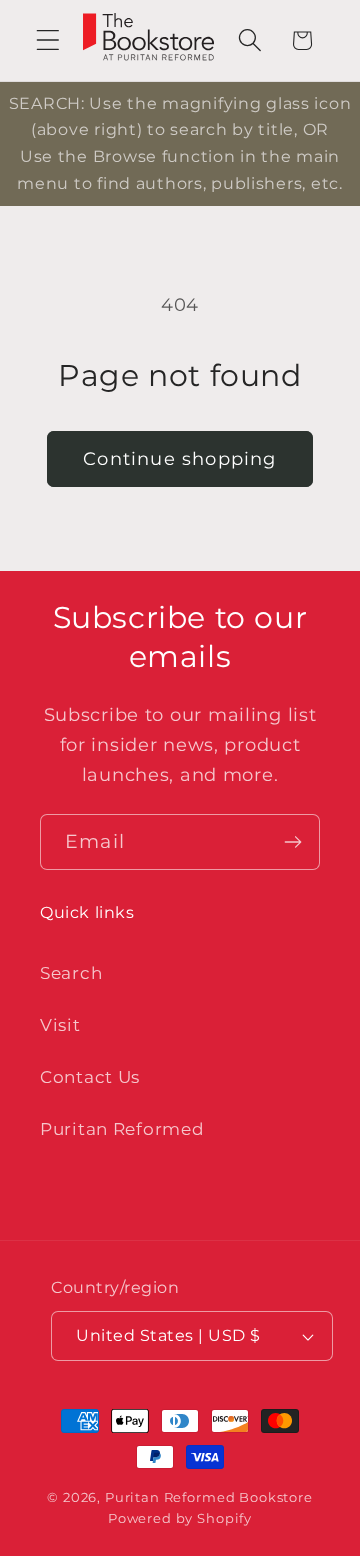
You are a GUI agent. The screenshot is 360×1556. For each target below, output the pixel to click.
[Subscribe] (292, 842)
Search (71, 973)
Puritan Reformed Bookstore (209, 1497)
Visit (60, 1025)
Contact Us (90, 1077)
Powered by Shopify (180, 1518)
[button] (48, 40)
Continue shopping (179, 459)
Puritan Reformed (122, 1129)
